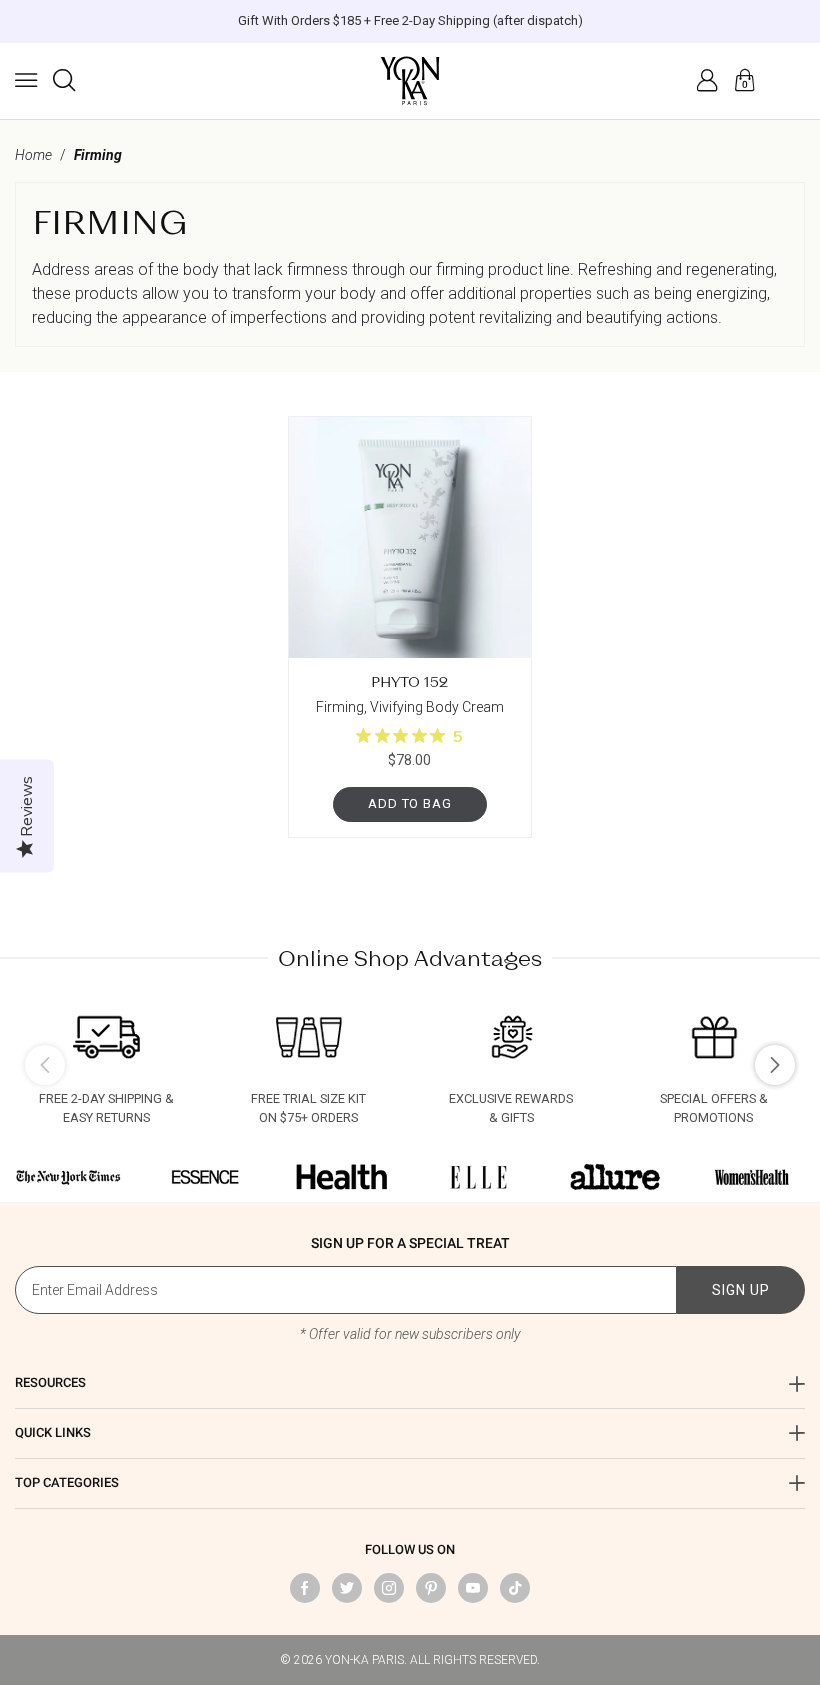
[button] (26, 80)
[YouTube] (473, 1588)
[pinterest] (431, 1588)
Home (33, 155)
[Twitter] (347, 1588)
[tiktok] (515, 1588)
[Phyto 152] (409, 537)
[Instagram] (389, 1588)
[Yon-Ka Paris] (410, 81)
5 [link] (458, 737)
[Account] (707, 80)
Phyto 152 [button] (409, 681)
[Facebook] (305, 1588)
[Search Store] (64, 80)
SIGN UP (741, 1290)
